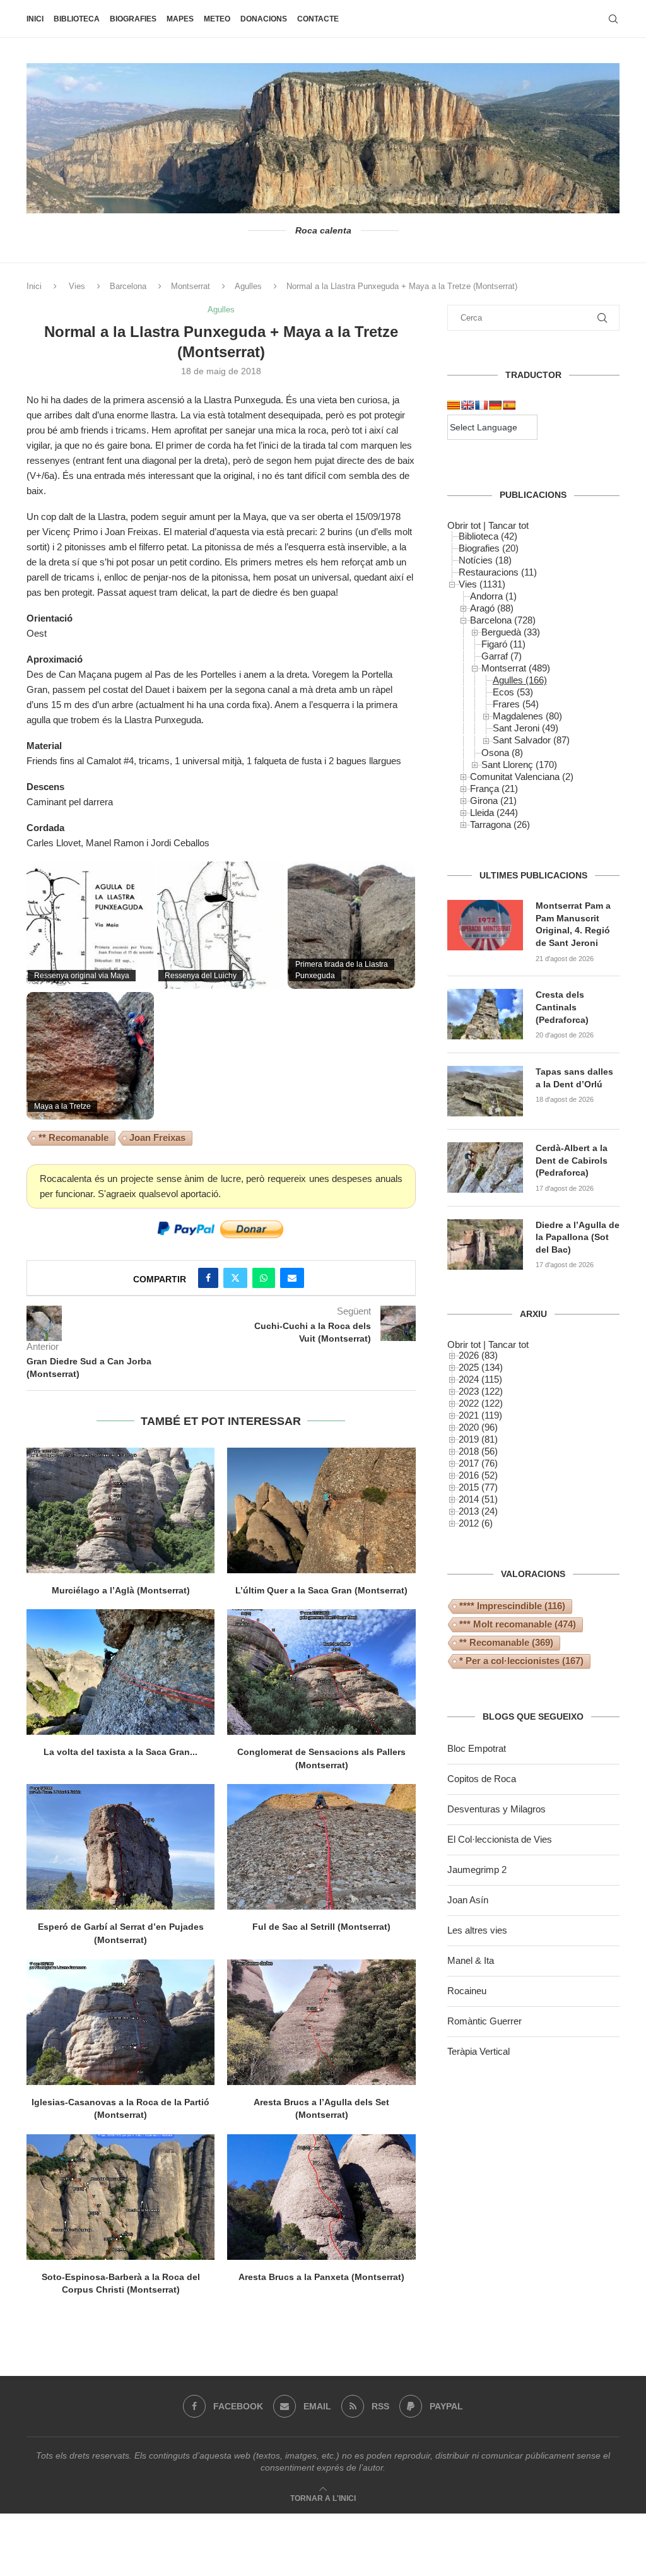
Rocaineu (467, 1991)
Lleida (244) (494, 812)
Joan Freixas (157, 1137)
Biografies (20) (489, 548)
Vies (77, 286)
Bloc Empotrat (477, 1748)
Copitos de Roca (482, 1779)
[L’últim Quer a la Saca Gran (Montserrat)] (321, 1510)
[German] (495, 405)
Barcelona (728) (503, 620)
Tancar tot (508, 525)
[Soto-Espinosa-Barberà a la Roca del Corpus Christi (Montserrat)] (120, 2197)
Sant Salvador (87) (531, 740)
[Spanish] (509, 405)
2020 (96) (478, 1427)
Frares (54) (516, 704)
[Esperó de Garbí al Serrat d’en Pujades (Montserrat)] (120, 1847)
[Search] (613, 19)
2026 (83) (478, 1355)
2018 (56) (478, 1451)
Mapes (180, 19)
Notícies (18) (485, 560)
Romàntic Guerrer (484, 2021)
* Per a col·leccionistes (521, 1661)
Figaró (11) (503, 644)
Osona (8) (502, 753)
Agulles (248, 286)
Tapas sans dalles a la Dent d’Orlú (574, 1078)
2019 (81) (478, 1439)
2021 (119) (480, 1415)
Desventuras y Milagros (496, 1809)
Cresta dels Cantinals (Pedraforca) (562, 1007)
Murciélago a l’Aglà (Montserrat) (121, 1590)
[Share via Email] (292, 1278)
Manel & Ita (471, 1960)
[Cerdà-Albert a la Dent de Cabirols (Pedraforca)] (485, 1167)
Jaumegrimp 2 (477, 1870)
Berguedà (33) (511, 632)
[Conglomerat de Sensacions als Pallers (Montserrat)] (321, 1672)
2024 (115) (480, 1379)
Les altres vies (477, 1930)
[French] (481, 405)
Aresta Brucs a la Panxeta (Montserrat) (321, 2277)
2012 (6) (476, 1523)
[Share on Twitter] (235, 1278)
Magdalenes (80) (527, 716)
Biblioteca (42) (488, 536)
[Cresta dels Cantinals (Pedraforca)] (485, 1014)
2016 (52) (478, 1475)
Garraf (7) (502, 656)
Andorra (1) (493, 596)
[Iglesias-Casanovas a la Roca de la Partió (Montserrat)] (120, 2022)
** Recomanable (73, 1137)
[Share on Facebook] (208, 1278)
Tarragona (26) (500, 824)
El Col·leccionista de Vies (500, 1839)
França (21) (494, 789)
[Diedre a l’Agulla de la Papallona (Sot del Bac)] (485, 1244)
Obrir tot (464, 525)
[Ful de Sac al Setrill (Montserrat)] (321, 1847)
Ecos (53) (513, 692)
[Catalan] (454, 405)
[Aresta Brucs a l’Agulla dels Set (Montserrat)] (321, 2022)
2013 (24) (478, 1511)
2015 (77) (478, 1487)
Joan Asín (468, 1900)
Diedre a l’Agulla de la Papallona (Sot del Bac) (578, 1237)
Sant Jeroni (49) (526, 728)
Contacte (318, 19)
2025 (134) (481, 1367)
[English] (467, 405)
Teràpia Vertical (479, 2051)
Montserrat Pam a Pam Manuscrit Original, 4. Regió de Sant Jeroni (573, 924)
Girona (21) (493, 801)
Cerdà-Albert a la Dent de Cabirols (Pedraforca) (572, 1160)
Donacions (264, 19)
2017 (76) (478, 1463)
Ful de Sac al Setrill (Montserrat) (321, 1927)
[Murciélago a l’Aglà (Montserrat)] (120, 1510)
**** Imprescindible (512, 1606)
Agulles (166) (520, 680)
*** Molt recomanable (518, 1624)
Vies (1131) (482, 584)
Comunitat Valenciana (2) (522, 777)
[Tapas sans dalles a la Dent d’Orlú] (485, 1091)
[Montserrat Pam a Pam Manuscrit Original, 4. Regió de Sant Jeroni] (485, 925)
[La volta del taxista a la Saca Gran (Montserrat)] (120, 1672)
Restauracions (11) (498, 572)
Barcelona (128, 286)
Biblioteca (77, 19)
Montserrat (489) (516, 668)
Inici (35, 19)
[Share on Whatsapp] (264, 1278)
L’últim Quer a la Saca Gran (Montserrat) (321, 1590)
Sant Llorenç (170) (519, 765)
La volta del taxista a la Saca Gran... (120, 1752)
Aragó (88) (492, 608)
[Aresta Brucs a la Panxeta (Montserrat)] (321, 2197)
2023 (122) (481, 1391)
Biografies (133, 19)
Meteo (217, 19)
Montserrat (191, 286)
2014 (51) (478, 1499)
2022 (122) (481, 1403)
